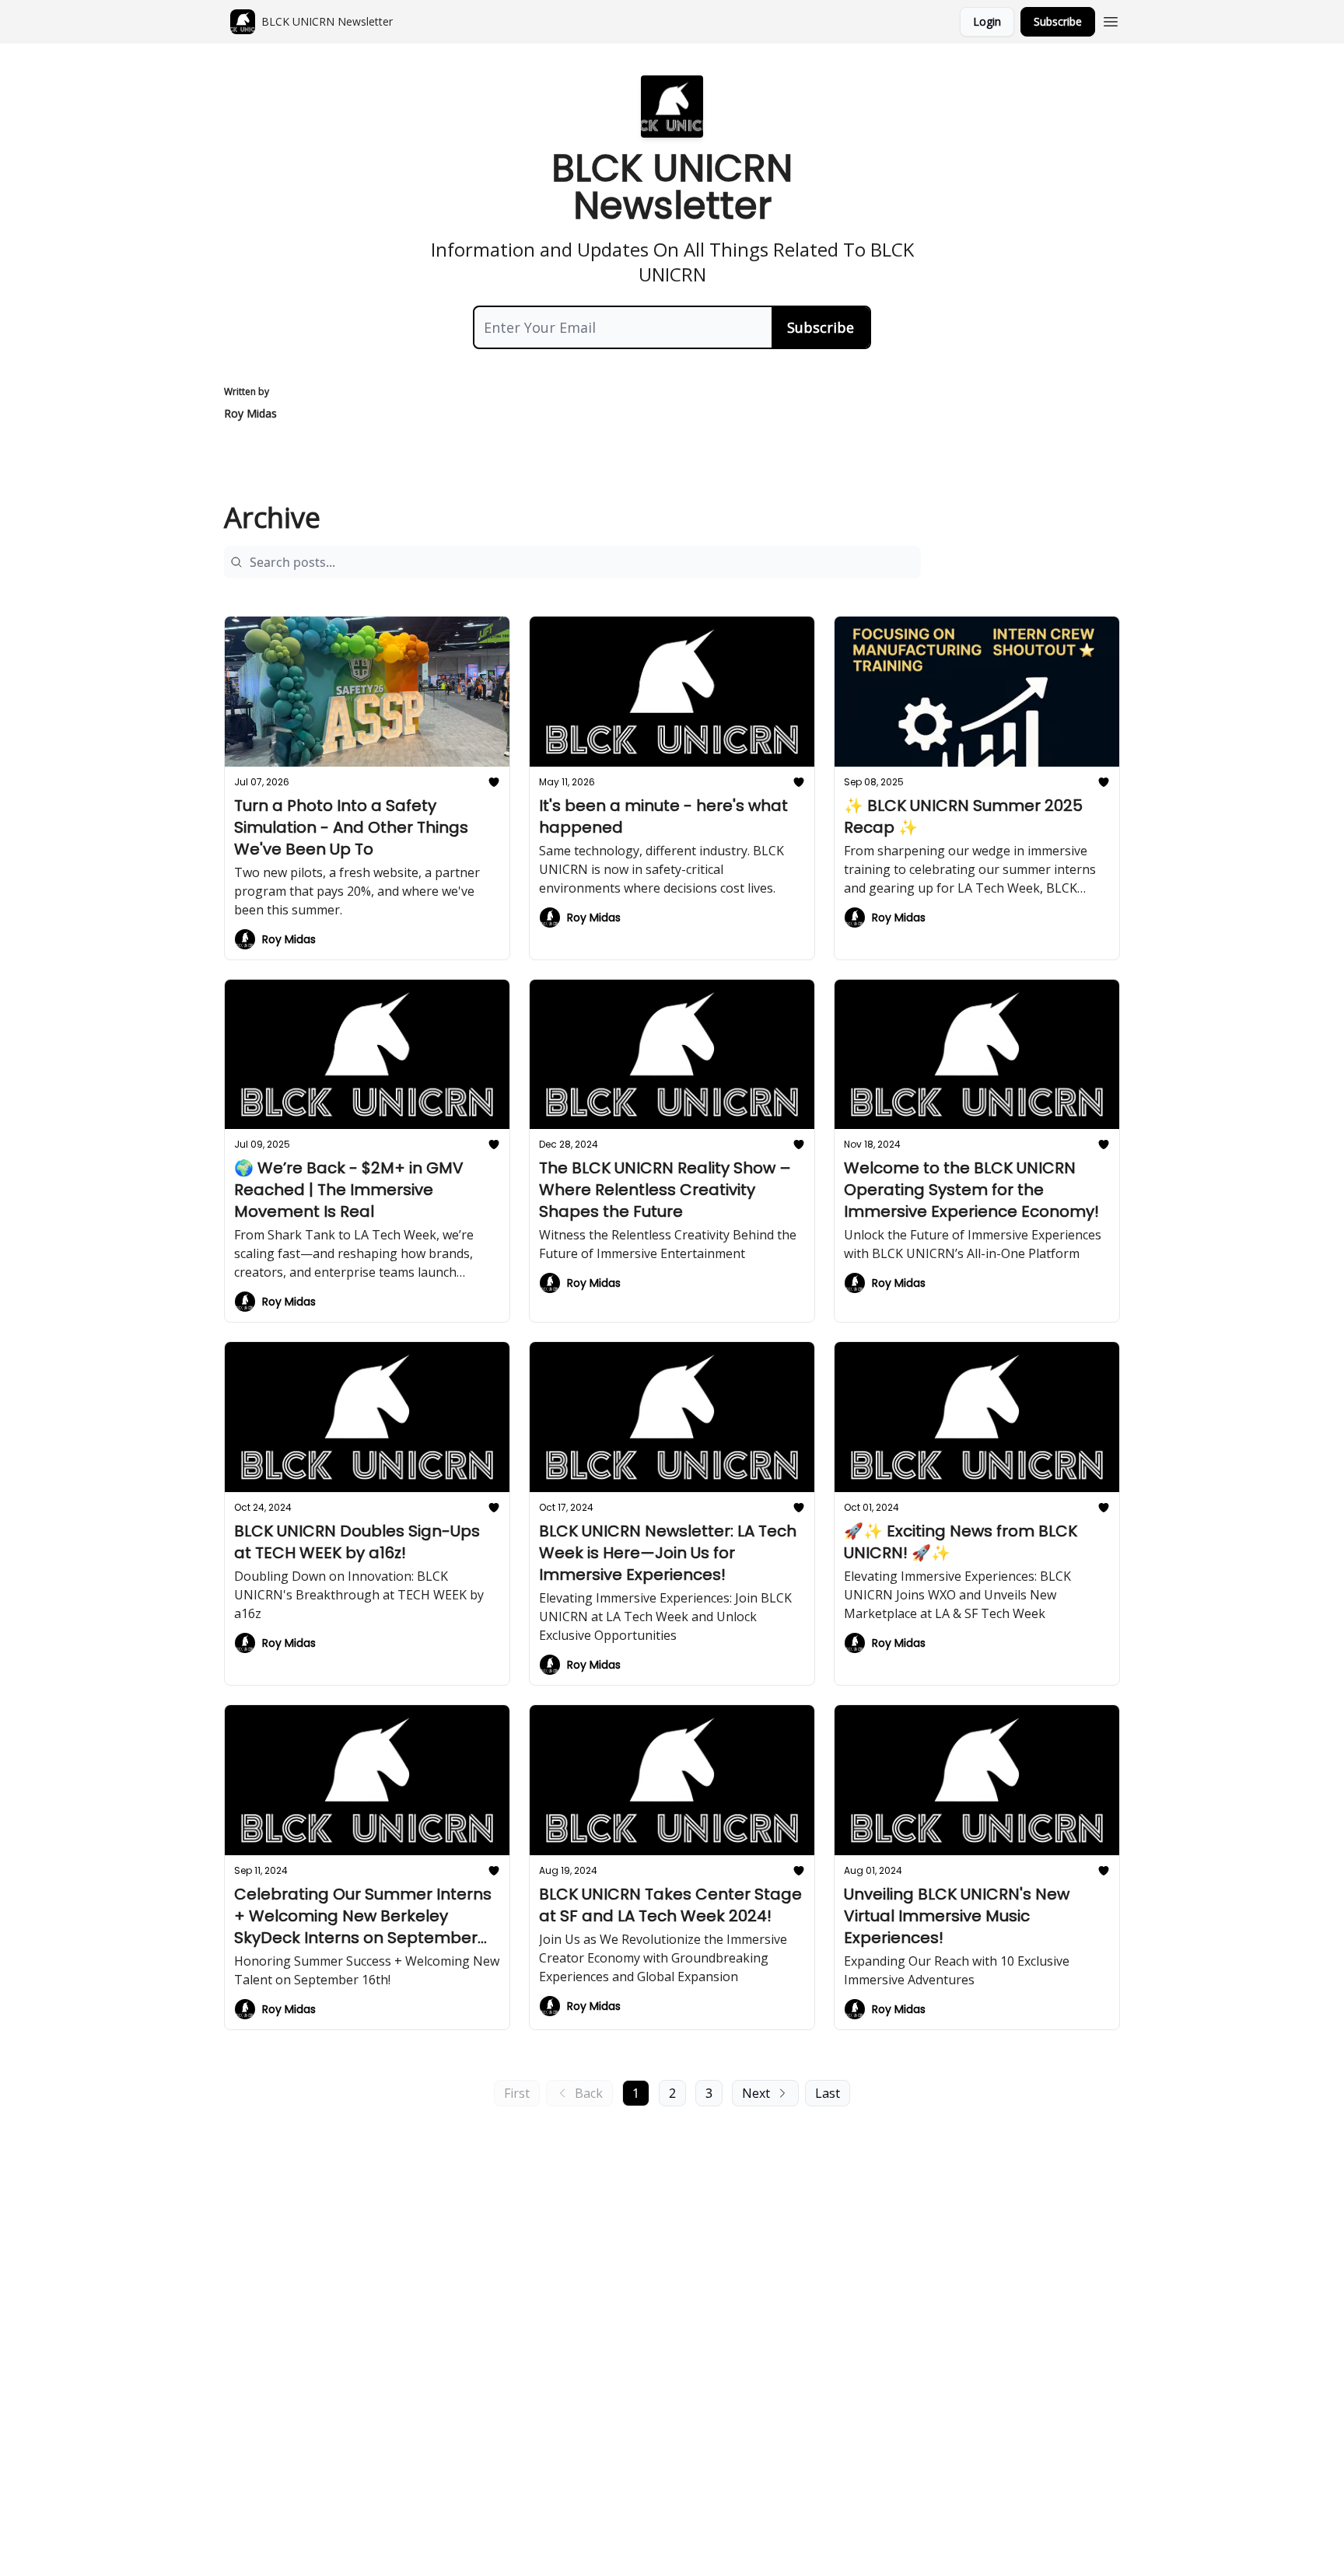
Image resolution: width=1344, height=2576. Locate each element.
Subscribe (1058, 21)
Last (828, 2093)
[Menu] (1111, 19)
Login (987, 21)
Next (756, 2093)
